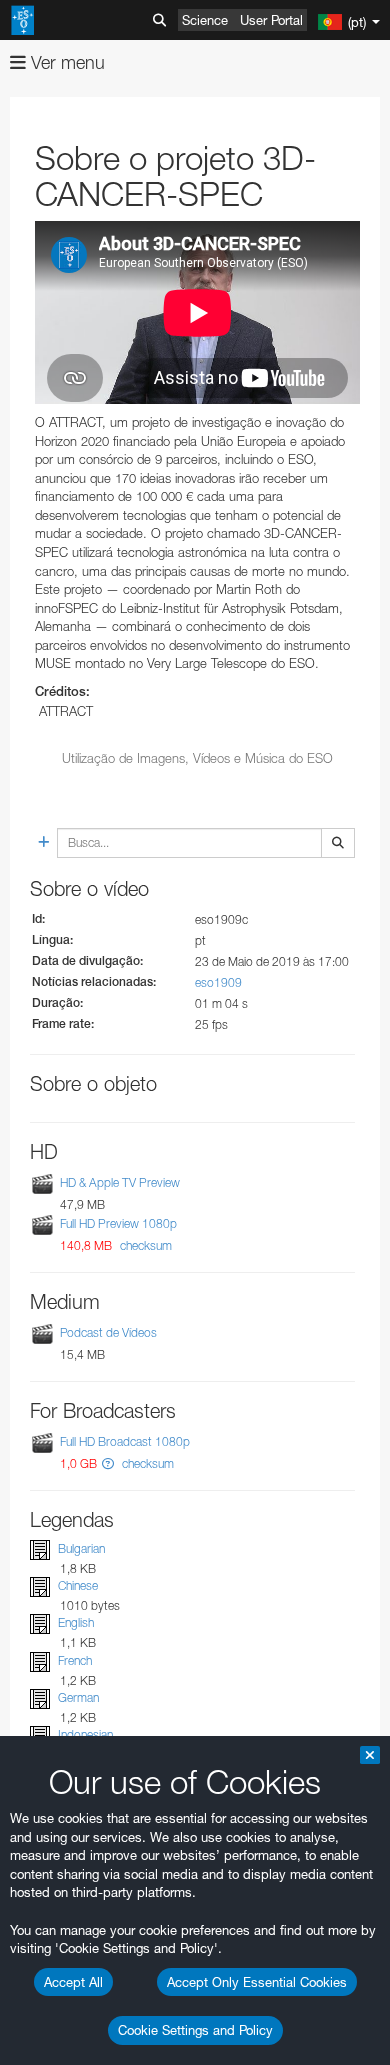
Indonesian (85, 1734)
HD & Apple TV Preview (120, 1182)
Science (205, 20)
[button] (108, 1463)
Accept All (73, 1982)
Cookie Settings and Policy (195, 2030)
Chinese (78, 1585)
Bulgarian (81, 1548)
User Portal (271, 20)
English (76, 1622)
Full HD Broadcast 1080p (125, 1441)
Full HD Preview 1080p (118, 1223)
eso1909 (218, 982)
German (78, 1697)
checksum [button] (144, 1245)
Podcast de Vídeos (108, 1332)
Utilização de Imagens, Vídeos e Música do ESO (197, 758)
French (75, 1660)
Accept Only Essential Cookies (257, 1982)
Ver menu (65, 62)
